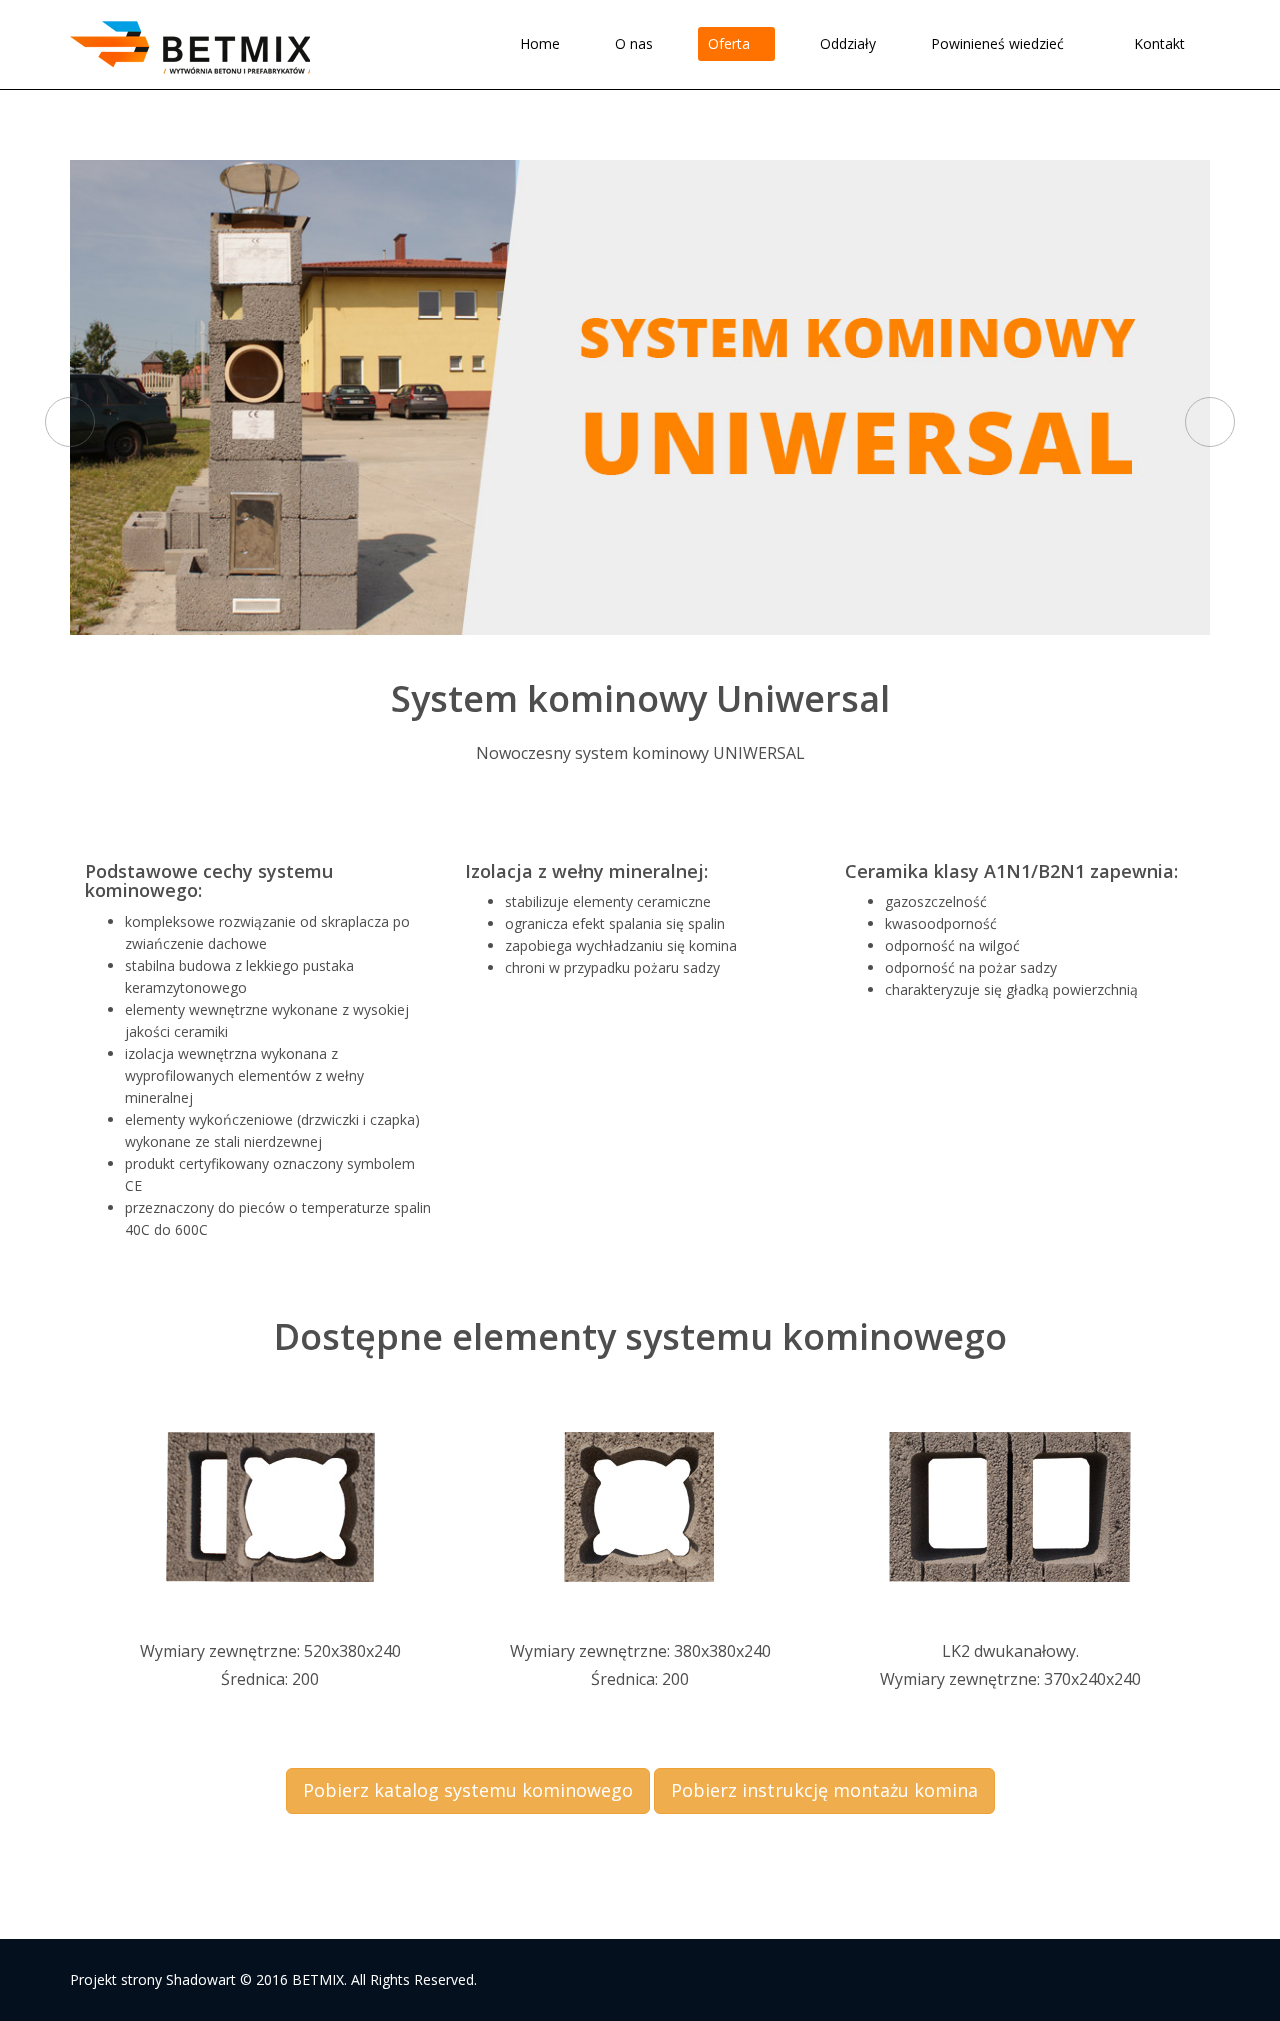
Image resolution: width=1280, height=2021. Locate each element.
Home (540, 43)
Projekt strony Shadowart (153, 1979)
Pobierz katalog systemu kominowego (468, 1790)
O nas (634, 43)
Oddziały (848, 43)
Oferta (731, 43)
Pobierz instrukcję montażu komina (824, 1790)
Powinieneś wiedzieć (999, 43)
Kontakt (1159, 43)
